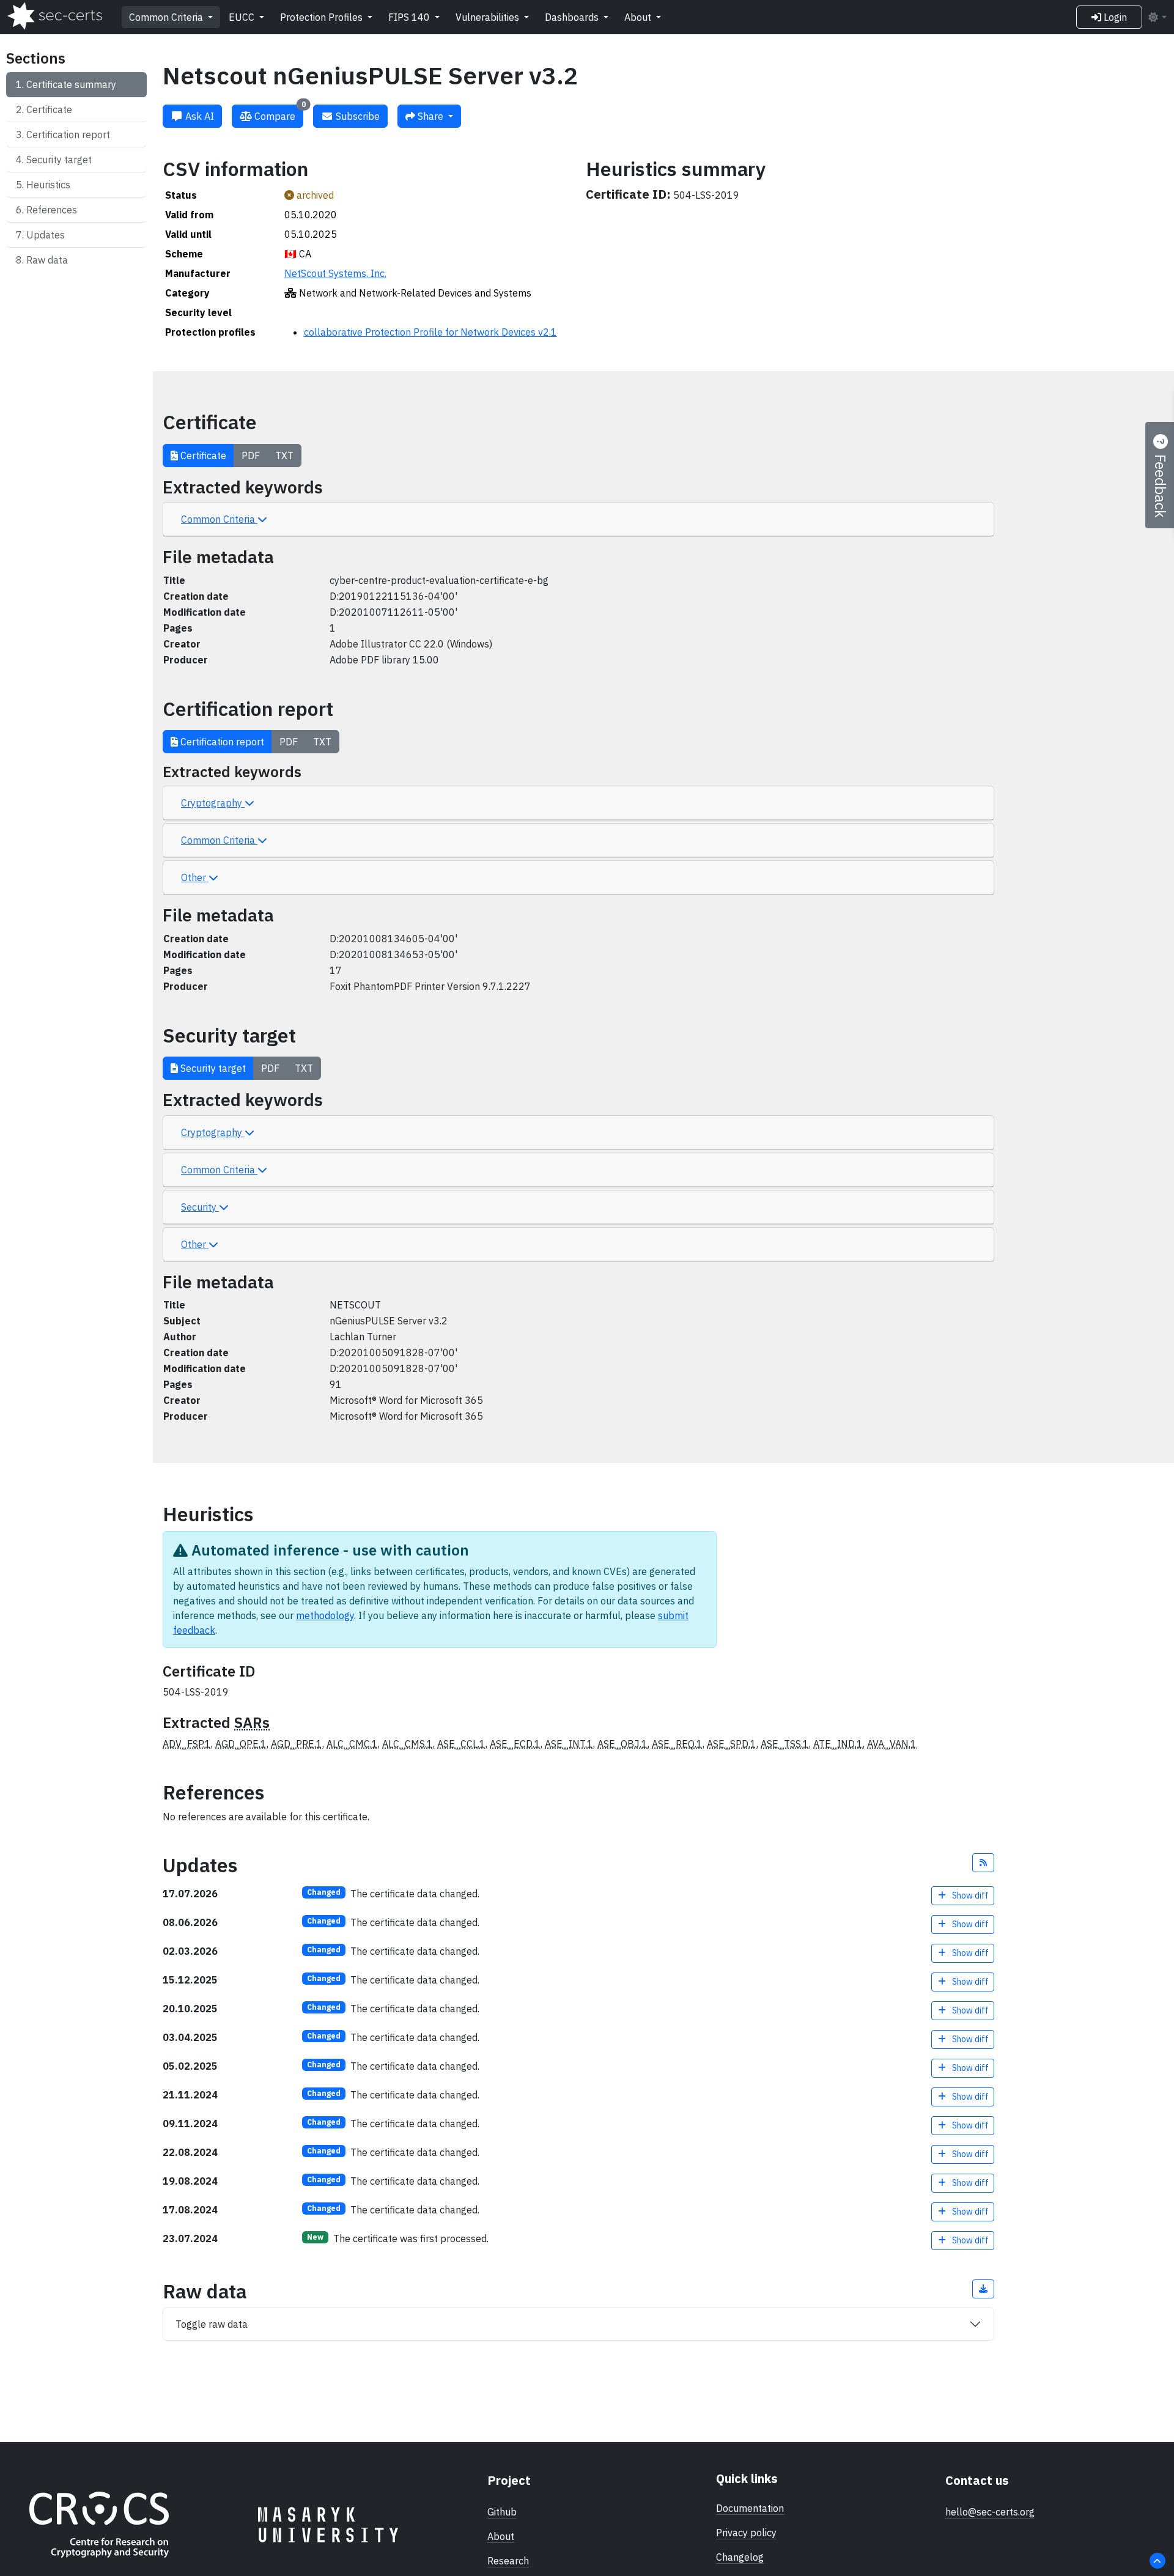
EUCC (243, 17)
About (639, 17)
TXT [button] (284, 456)
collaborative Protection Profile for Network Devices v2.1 (430, 332)
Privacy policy (746, 2533)
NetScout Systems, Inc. (335, 273)
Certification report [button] (221, 742)
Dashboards (573, 17)
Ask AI (198, 116)
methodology (325, 1615)
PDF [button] (251, 456)
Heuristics (48, 185)
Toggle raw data (212, 2324)
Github (502, 2512)
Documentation (750, 2508)
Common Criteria (167, 17)
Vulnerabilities (489, 17)
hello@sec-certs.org (990, 2512)
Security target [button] (212, 1068)
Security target (59, 160)
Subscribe (356, 116)
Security (200, 1207)
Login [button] (1114, 17)
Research (508, 2561)
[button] (983, 1863)
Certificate (49, 109)
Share (430, 116)
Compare (279, 113)
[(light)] (1157, 17)
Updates (46, 235)
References (52, 210)
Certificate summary (71, 84)
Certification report (68, 135)
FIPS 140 (410, 17)
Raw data (47, 260)
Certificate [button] (202, 456)
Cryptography (213, 803)
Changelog (740, 2557)
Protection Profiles (323, 17)
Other (195, 877)
